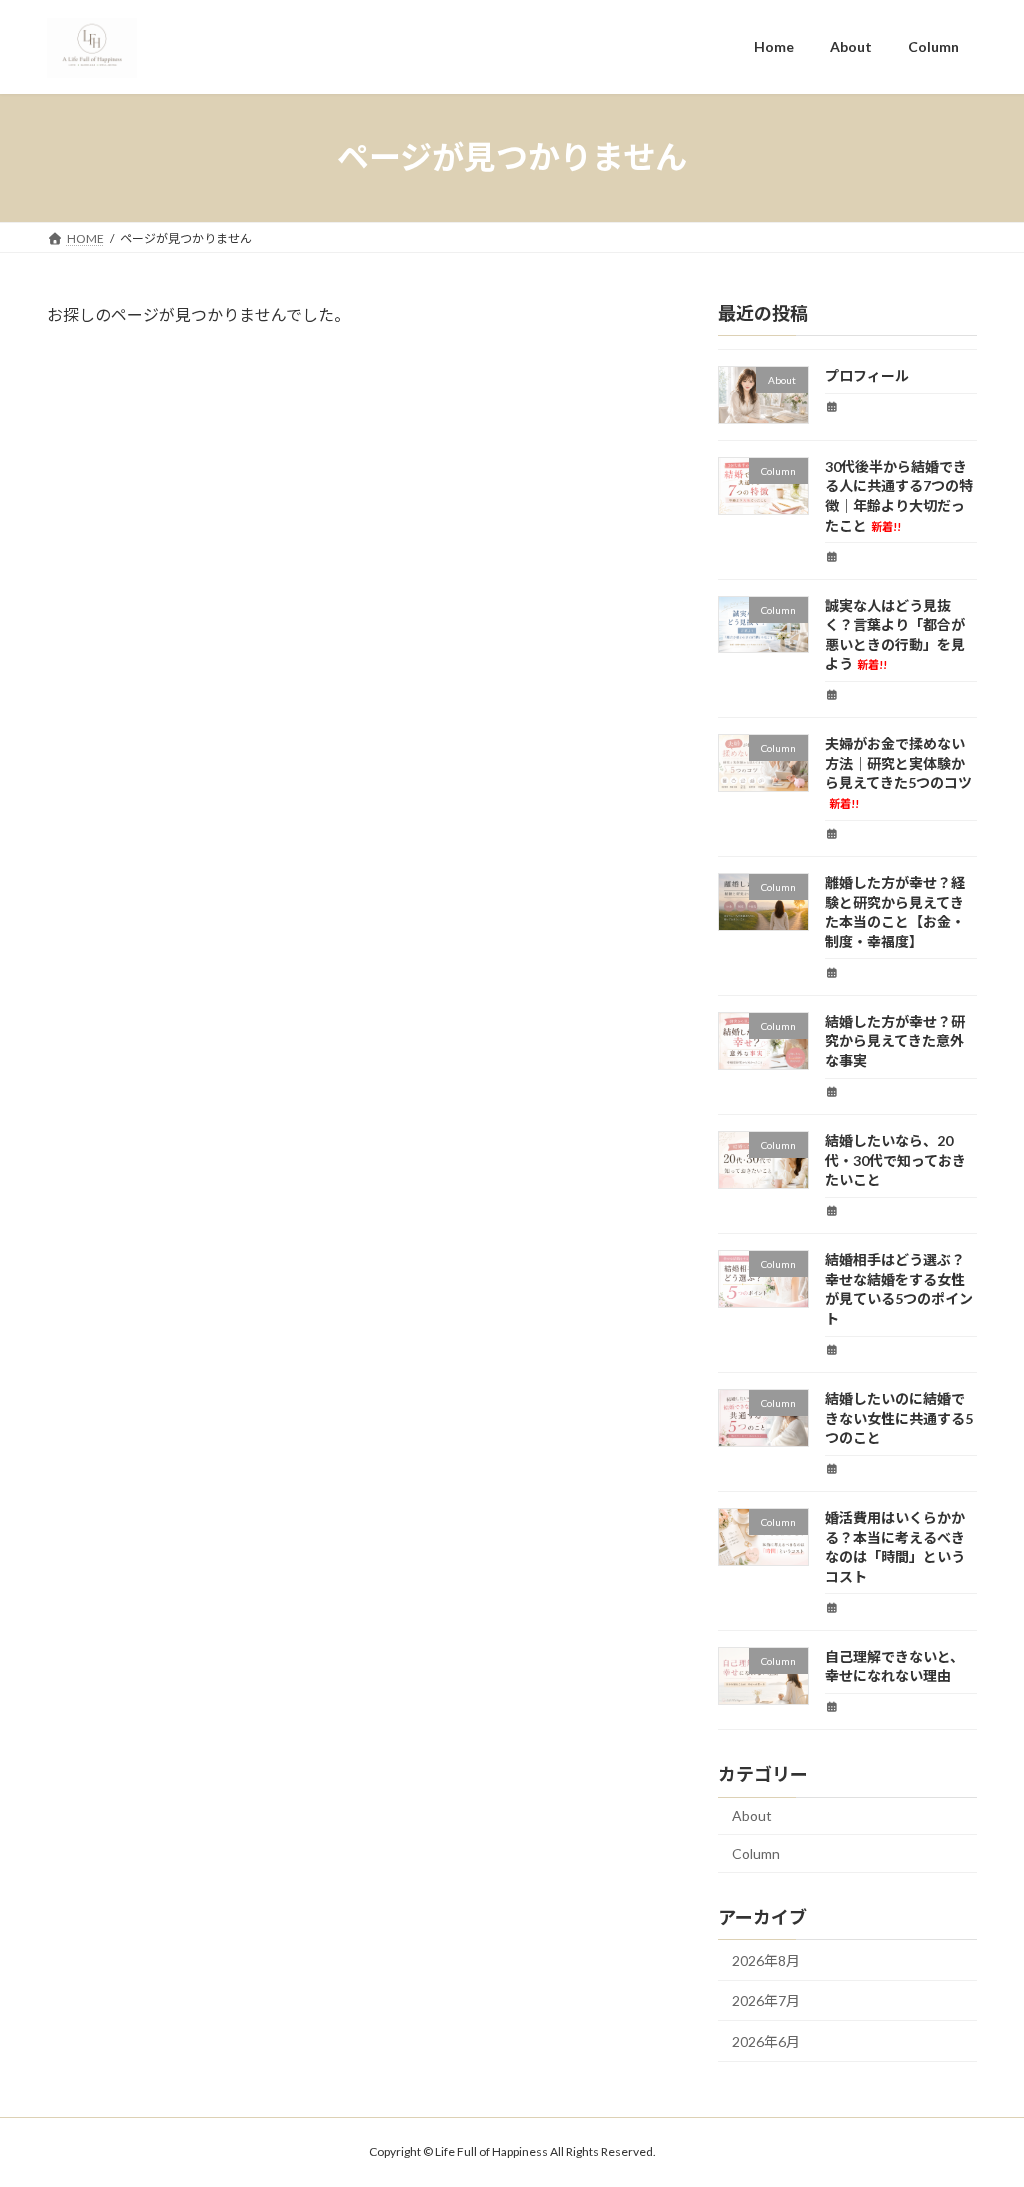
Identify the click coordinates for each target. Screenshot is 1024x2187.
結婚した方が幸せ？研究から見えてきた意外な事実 (895, 1040)
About (752, 1815)
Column (756, 1853)
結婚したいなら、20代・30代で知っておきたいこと (895, 1160)
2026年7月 (766, 2000)
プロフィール (867, 375)
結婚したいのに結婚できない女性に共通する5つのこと (899, 1418)
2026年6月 (766, 2041)
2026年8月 (766, 1959)
